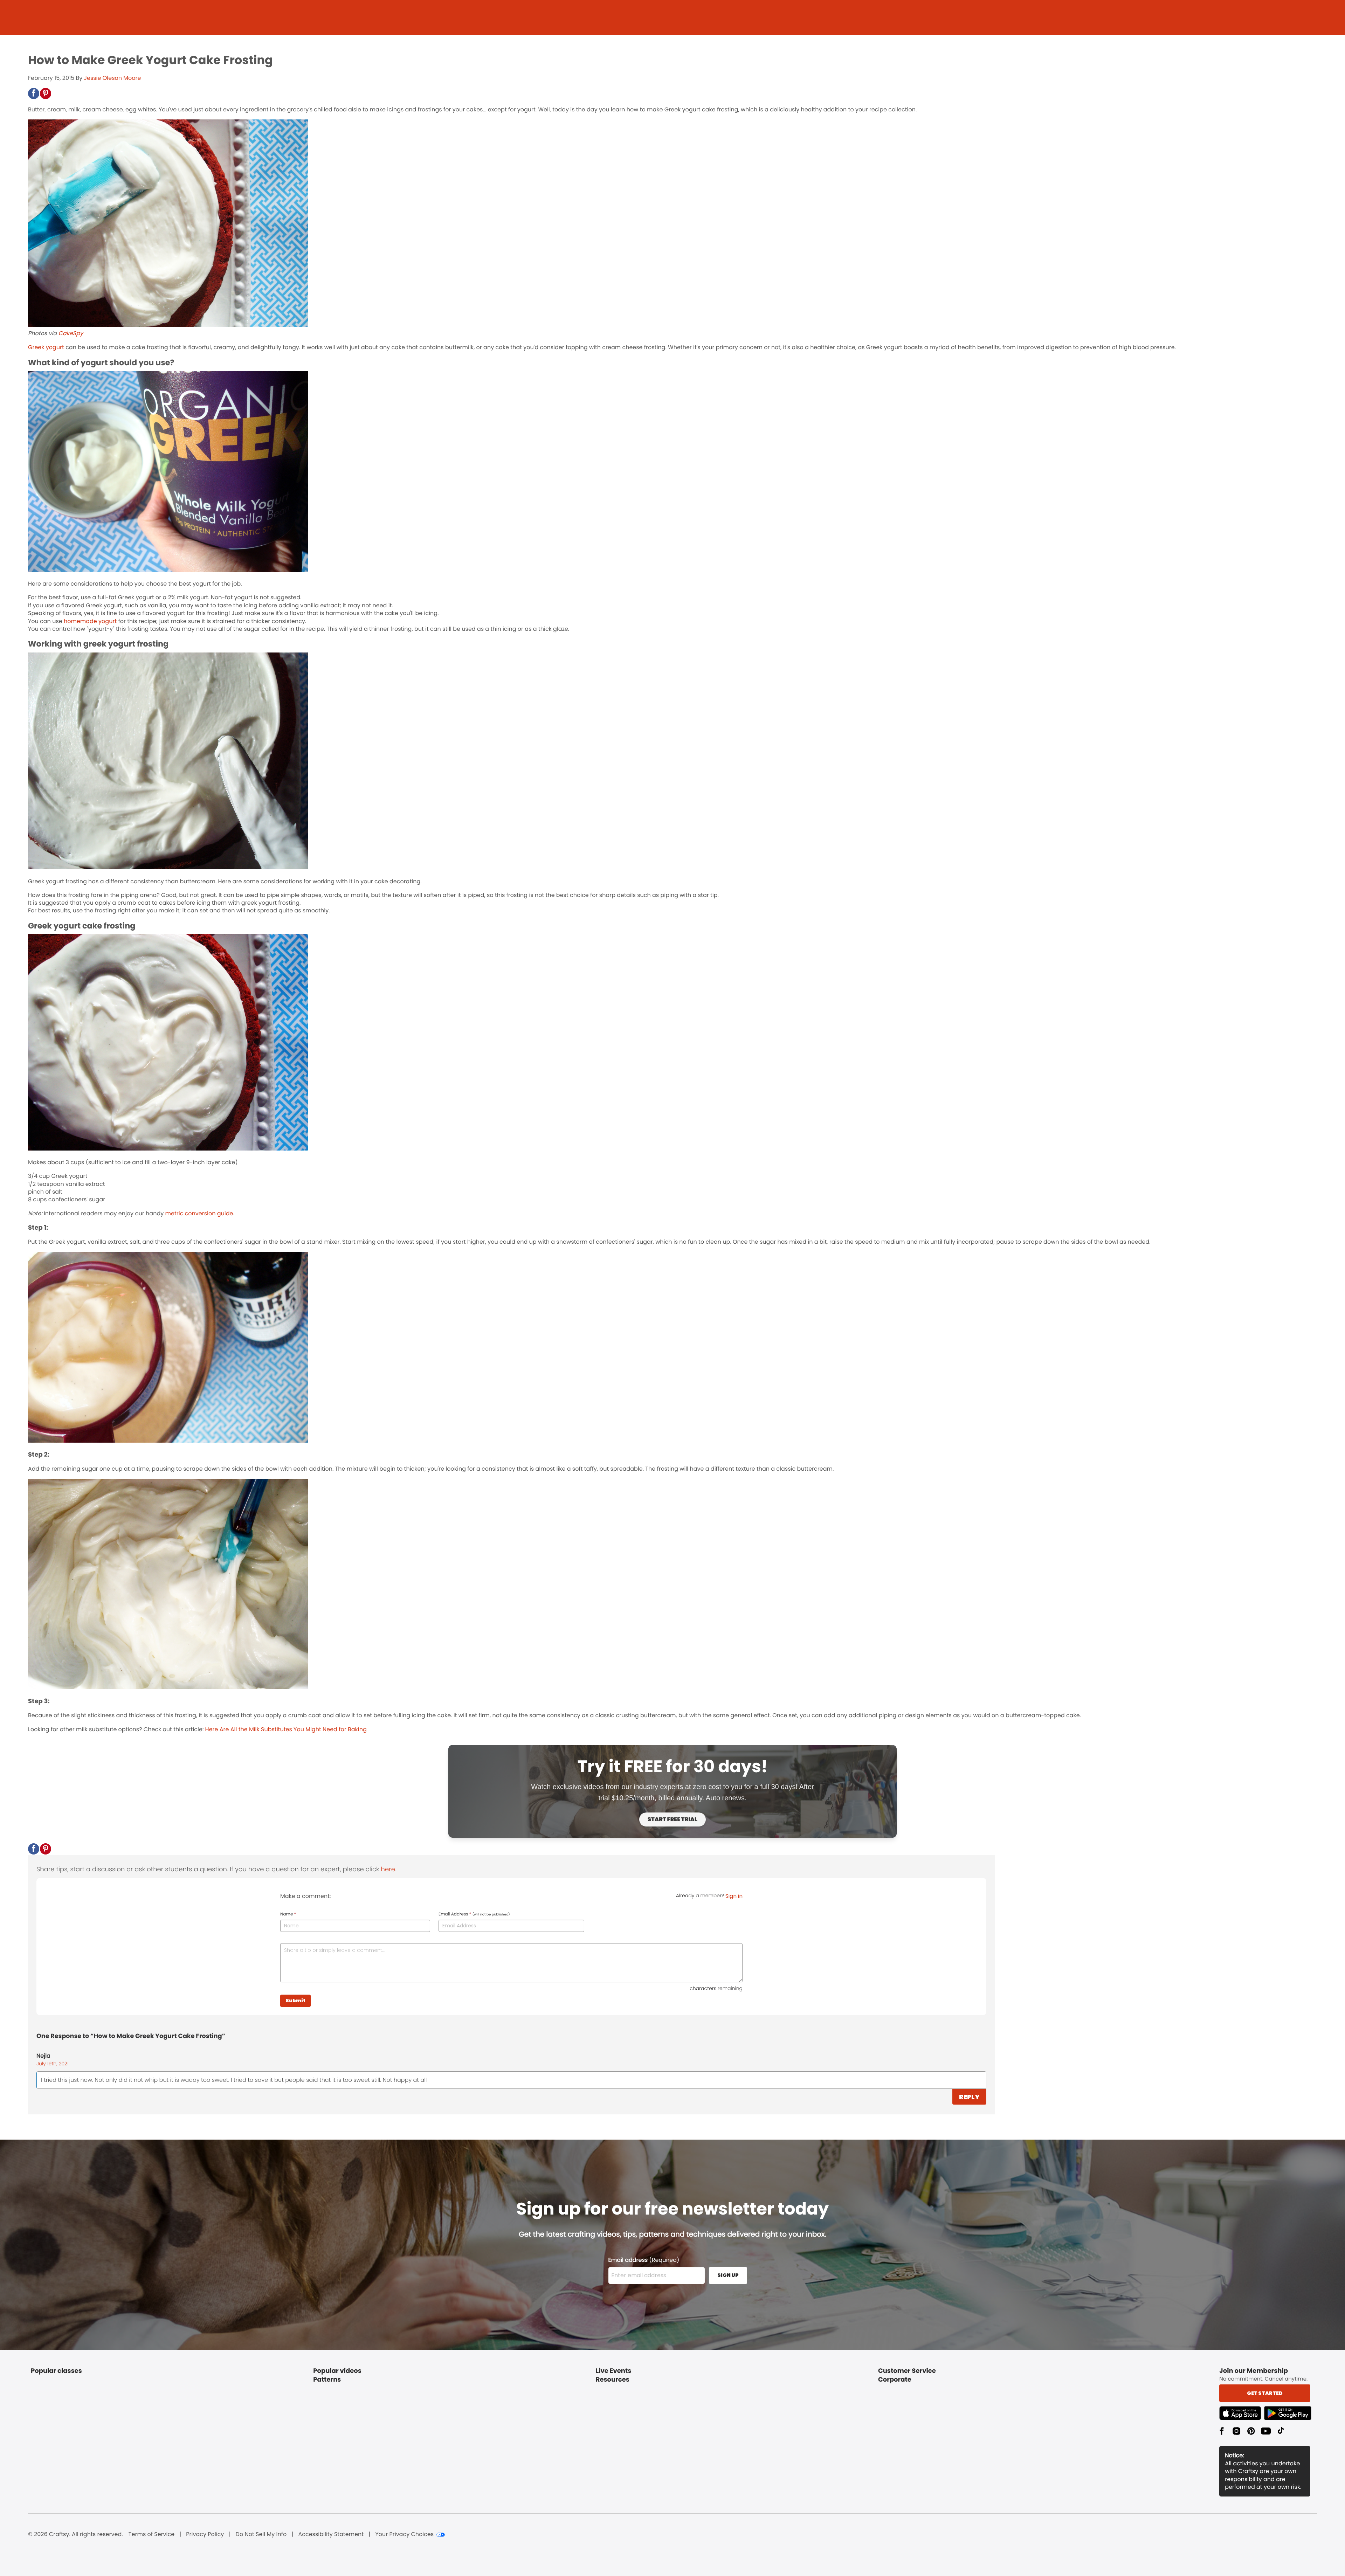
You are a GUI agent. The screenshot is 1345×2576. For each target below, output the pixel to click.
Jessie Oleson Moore (112, 78)
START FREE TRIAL (672, 1819)
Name (288, 1914)
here (388, 1869)
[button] (34, 94)
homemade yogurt (90, 621)
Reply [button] (969, 2097)
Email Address (474, 1914)
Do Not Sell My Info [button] (261, 2534)
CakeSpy (71, 333)
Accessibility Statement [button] (331, 2534)
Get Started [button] (1265, 2393)
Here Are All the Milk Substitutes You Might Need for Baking (286, 1729)
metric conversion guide (199, 1213)
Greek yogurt (46, 347)
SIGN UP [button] (728, 2275)
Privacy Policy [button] (205, 2534)
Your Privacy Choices (404, 2534)
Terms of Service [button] (151, 2534)
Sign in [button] (734, 1896)
